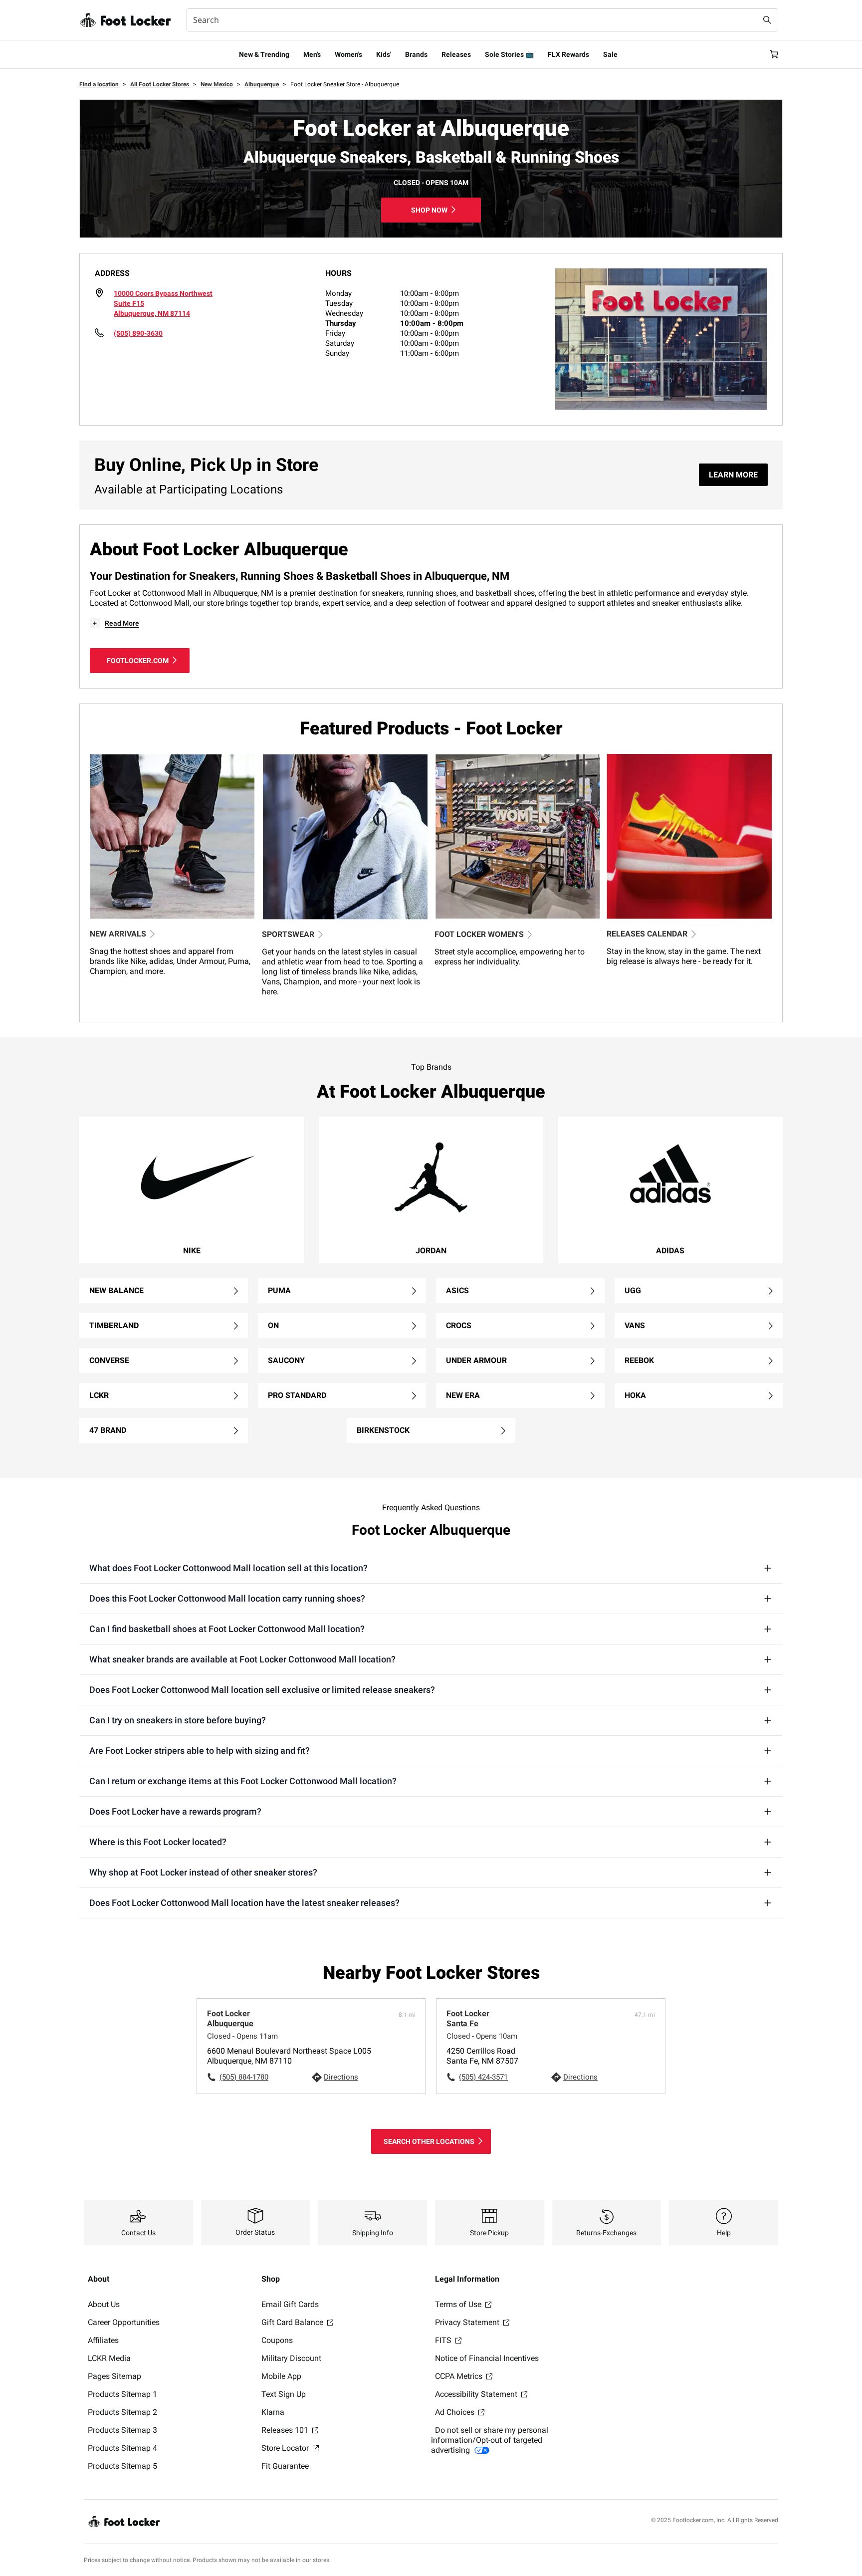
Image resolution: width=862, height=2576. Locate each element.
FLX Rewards (568, 54)
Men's (312, 54)
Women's (348, 54)
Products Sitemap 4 (122, 2448)
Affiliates (103, 2340)
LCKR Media (109, 2358)
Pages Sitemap (114, 2376)
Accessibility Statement (477, 2394)
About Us (104, 2304)
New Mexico (217, 84)
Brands (416, 54)
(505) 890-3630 (138, 333)
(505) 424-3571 (483, 2077)
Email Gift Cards (290, 2304)
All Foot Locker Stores (160, 84)
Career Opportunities (124, 2322)
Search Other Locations (429, 2141)
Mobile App (281, 2376)
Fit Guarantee (285, 2466)
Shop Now (429, 210)
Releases (456, 54)
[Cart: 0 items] (774, 54)
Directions (341, 2077)
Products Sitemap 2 (122, 2412)
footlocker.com (138, 661)
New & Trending (264, 54)
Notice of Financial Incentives (487, 2358)
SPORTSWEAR (288, 934)
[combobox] (482, 20)
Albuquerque (262, 84)
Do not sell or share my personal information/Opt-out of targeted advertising (490, 2440)
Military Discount (291, 2358)
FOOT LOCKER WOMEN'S (479, 934)
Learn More (733, 475)
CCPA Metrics (460, 2376)
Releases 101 (286, 2430)
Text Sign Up (284, 2394)
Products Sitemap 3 (122, 2430)
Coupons (277, 2340)
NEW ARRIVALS (118, 934)
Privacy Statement (468, 2322)
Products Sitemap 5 (122, 2466)
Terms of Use (459, 2304)
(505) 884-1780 (244, 2077)
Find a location (100, 84)
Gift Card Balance (293, 2322)
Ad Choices (456, 2412)
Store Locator (286, 2448)
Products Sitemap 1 (122, 2394)
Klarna (273, 2412)
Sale (610, 54)
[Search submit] (767, 20)
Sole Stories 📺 (509, 54)
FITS (444, 2340)
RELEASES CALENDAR (647, 934)
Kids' (384, 54)
